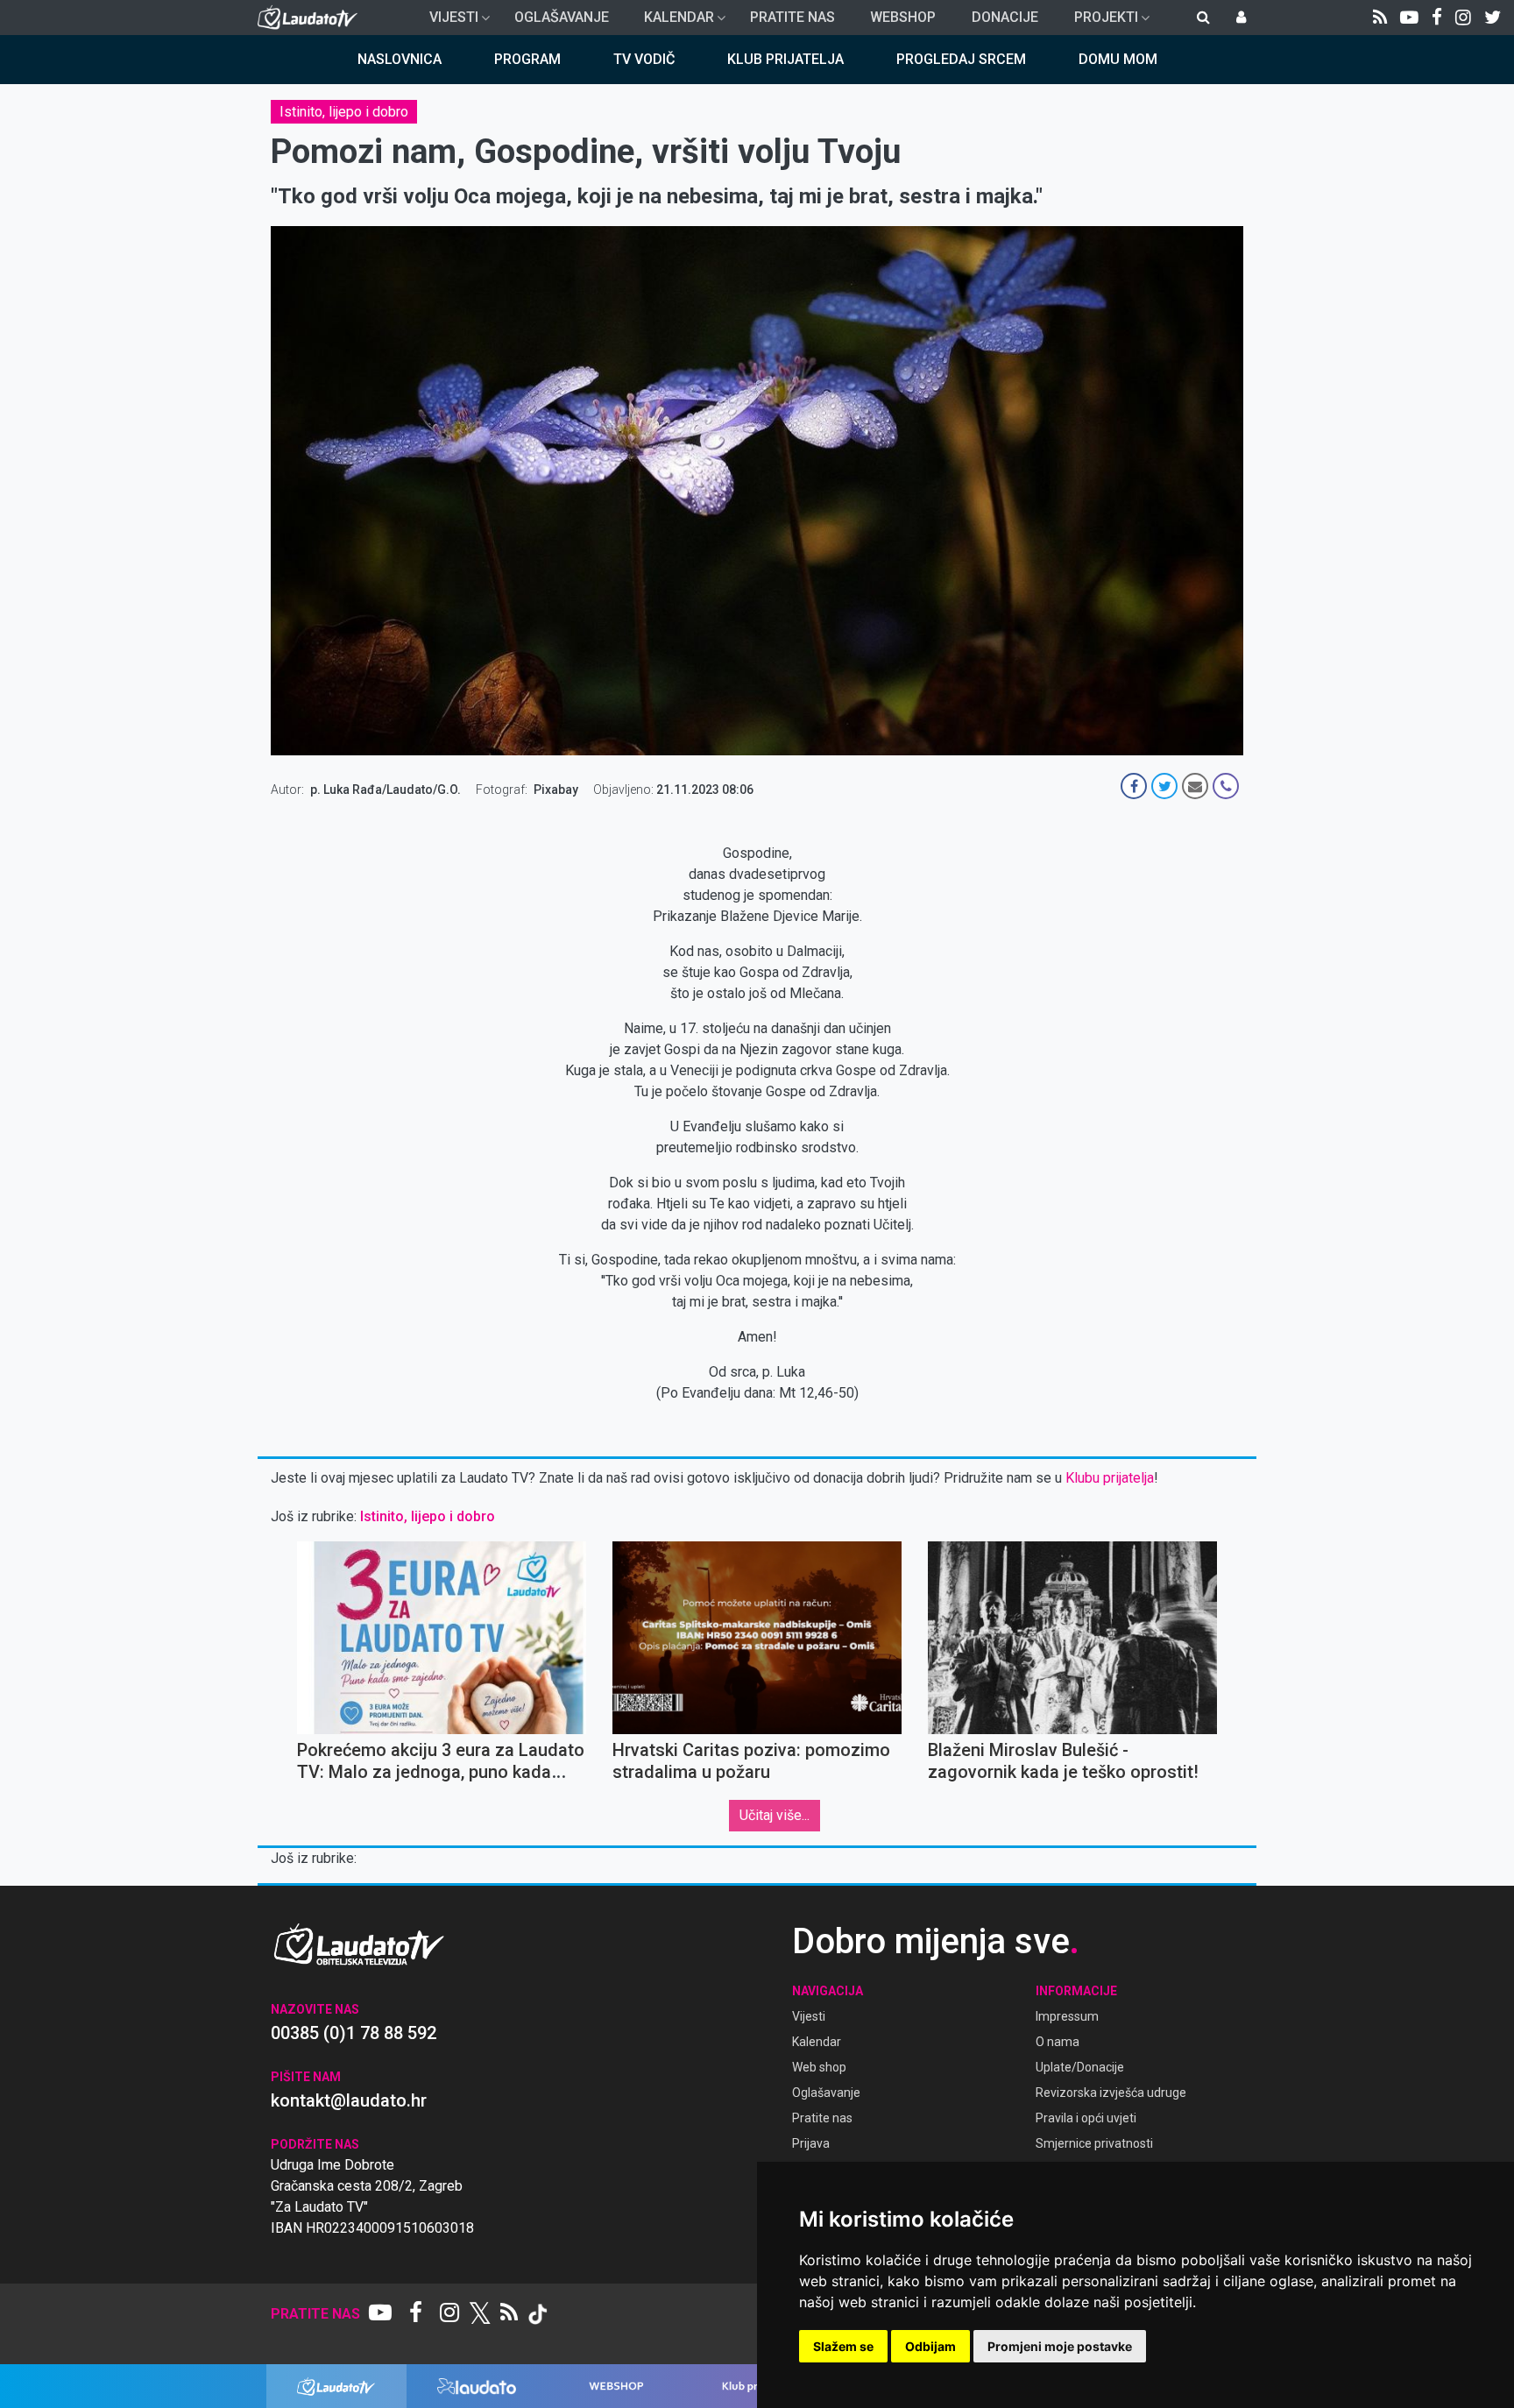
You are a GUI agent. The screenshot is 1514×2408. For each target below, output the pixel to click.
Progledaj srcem (961, 59)
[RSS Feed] (1380, 18)
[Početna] (311, 18)
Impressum (1067, 2016)
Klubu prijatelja (1110, 1478)
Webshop (903, 17)
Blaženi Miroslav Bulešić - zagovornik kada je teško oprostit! (1063, 1761)
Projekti (1099, 22)
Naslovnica (400, 59)
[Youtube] (1409, 18)
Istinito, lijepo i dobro (344, 112)
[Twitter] (1493, 18)
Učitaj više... (775, 1815)
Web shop (819, 2067)
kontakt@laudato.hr (349, 2100)
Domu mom (1118, 59)
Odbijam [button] (930, 2346)
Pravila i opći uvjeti (1086, 2118)
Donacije (1005, 17)
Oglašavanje (562, 17)
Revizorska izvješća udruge (1111, 2093)
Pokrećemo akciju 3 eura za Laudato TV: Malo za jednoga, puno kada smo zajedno (441, 1772)
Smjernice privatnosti (1094, 2143)
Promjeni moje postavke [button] (1060, 2346)
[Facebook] (1437, 18)
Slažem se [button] (843, 2346)
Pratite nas (792, 17)
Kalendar (672, 22)
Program (527, 59)
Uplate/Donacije (1080, 2067)
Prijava (811, 2143)
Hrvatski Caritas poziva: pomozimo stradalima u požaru (751, 1761)
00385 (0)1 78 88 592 (354, 2033)
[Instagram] (1463, 18)
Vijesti (447, 22)
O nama (1058, 2042)
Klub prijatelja (785, 59)
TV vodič (644, 59)
